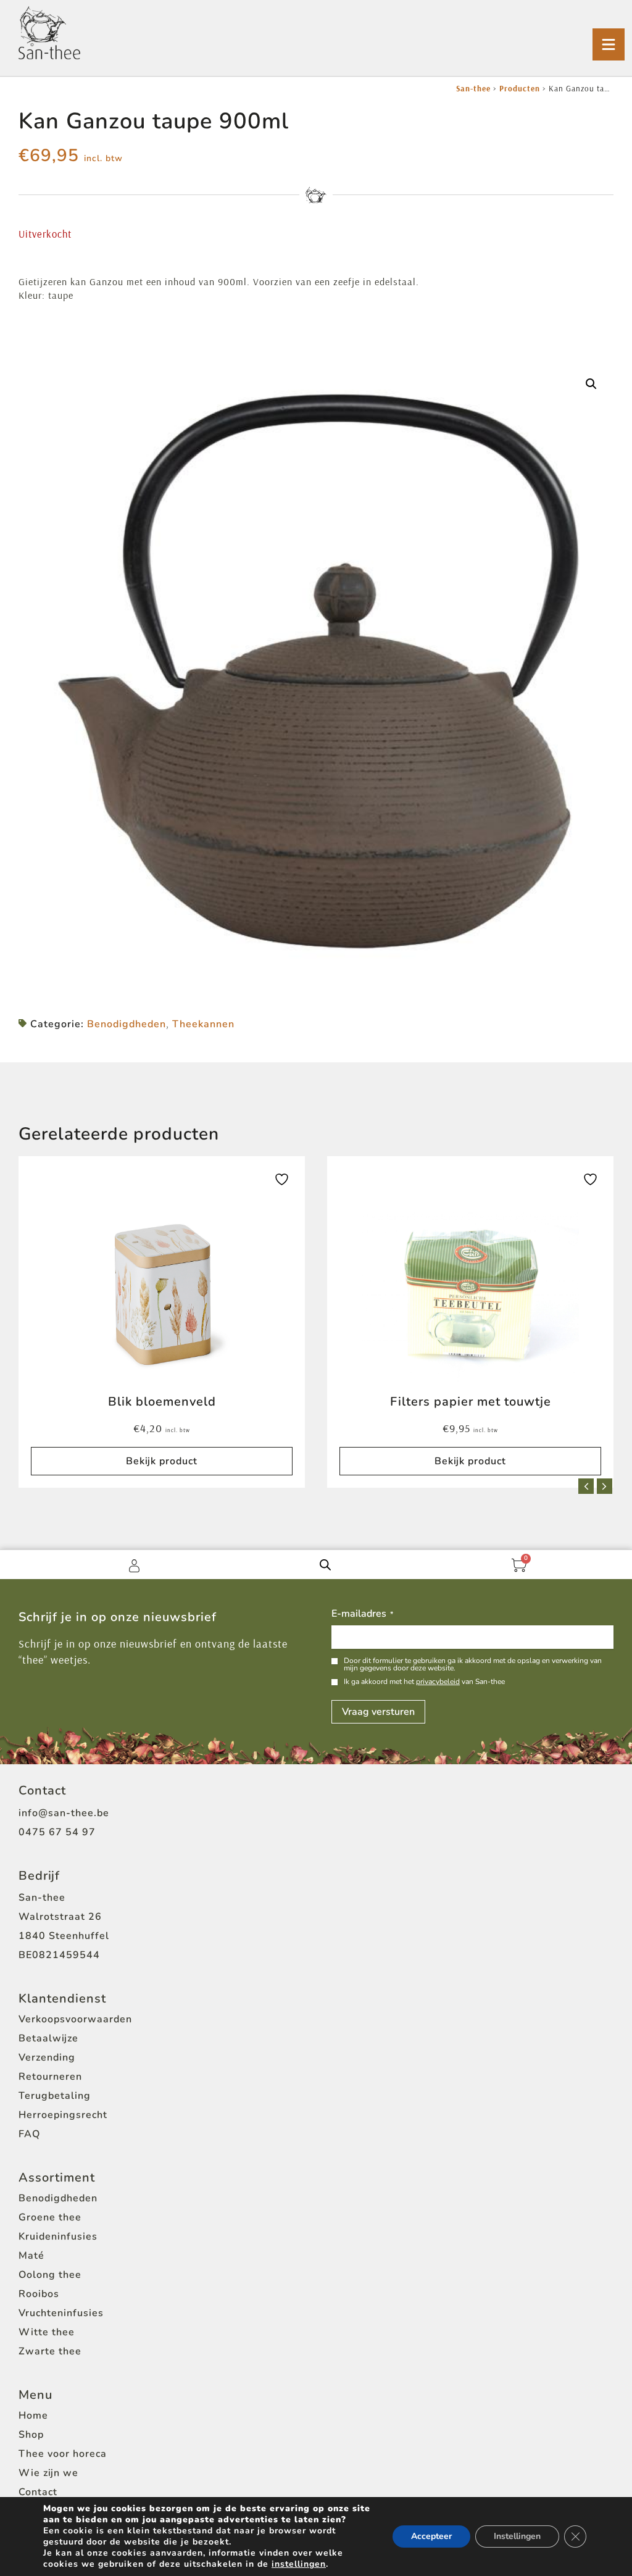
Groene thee (50, 2217)
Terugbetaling (55, 2096)
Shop (31, 2435)
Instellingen (517, 2536)
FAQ (29, 2134)
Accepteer (431, 2536)
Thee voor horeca (63, 2454)
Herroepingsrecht (63, 2115)
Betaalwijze (48, 2038)
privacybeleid (438, 1682)
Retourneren (50, 2077)
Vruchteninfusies (61, 2313)
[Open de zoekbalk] (325, 1564)
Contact (38, 2492)
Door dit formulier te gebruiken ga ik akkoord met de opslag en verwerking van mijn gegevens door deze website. (473, 1664)
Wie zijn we (48, 2473)
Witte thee (47, 2332)
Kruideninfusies (58, 2236)
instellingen (299, 2564)
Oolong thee (50, 2275)
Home (33, 2416)
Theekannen (203, 1024)
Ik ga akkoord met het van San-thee (424, 1682)
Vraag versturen (378, 1712)
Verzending (47, 2057)
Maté (31, 2256)
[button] (591, 384)
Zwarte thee (50, 2351)
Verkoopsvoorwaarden (75, 2019)
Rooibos (39, 2294)
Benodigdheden (127, 1024)
